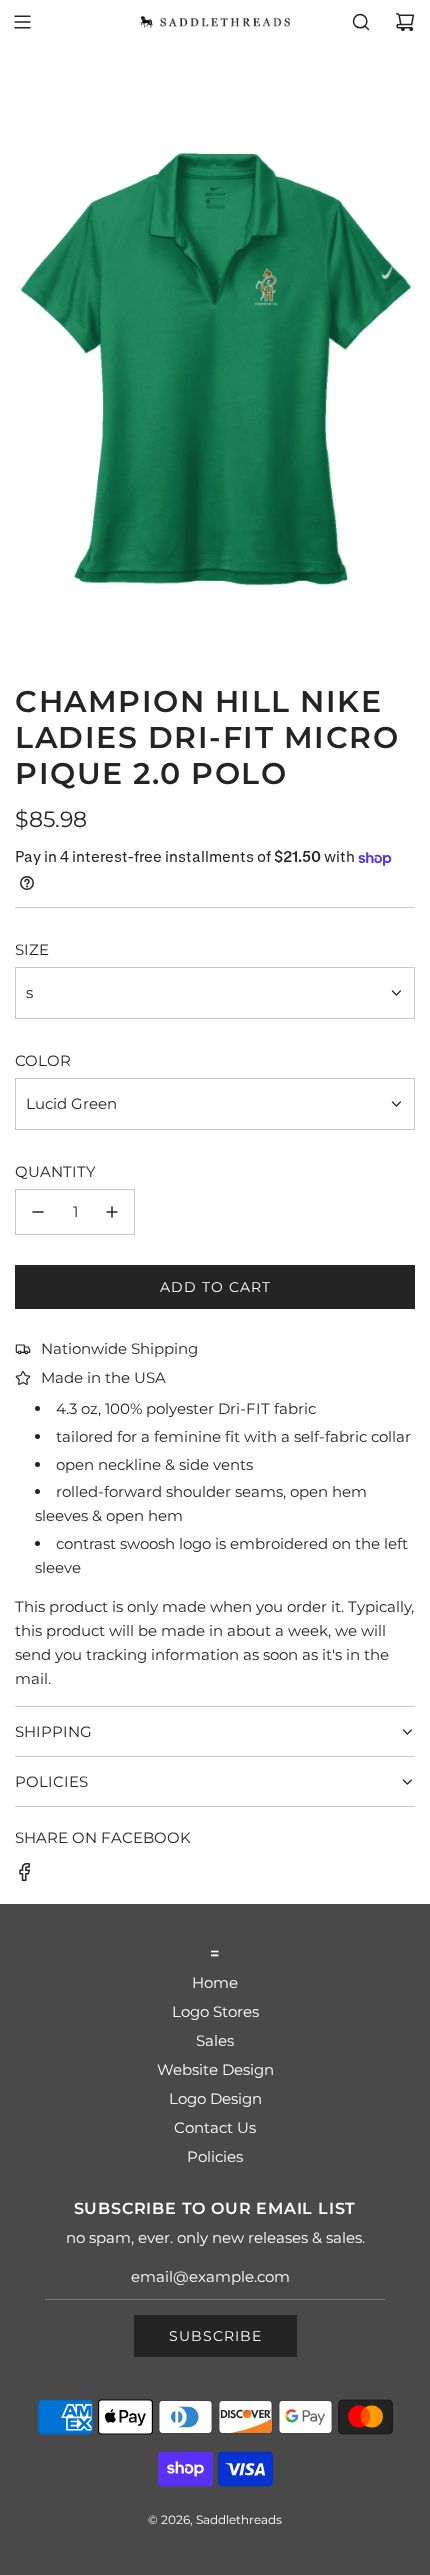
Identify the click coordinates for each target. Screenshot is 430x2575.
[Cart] (405, 22)
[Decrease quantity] (38, 1212)
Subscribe (215, 2336)
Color (43, 1060)
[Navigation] (22, 22)
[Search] (361, 22)
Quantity (55, 1171)
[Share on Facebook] (25, 1875)
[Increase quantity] (112, 1212)
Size (32, 949)
